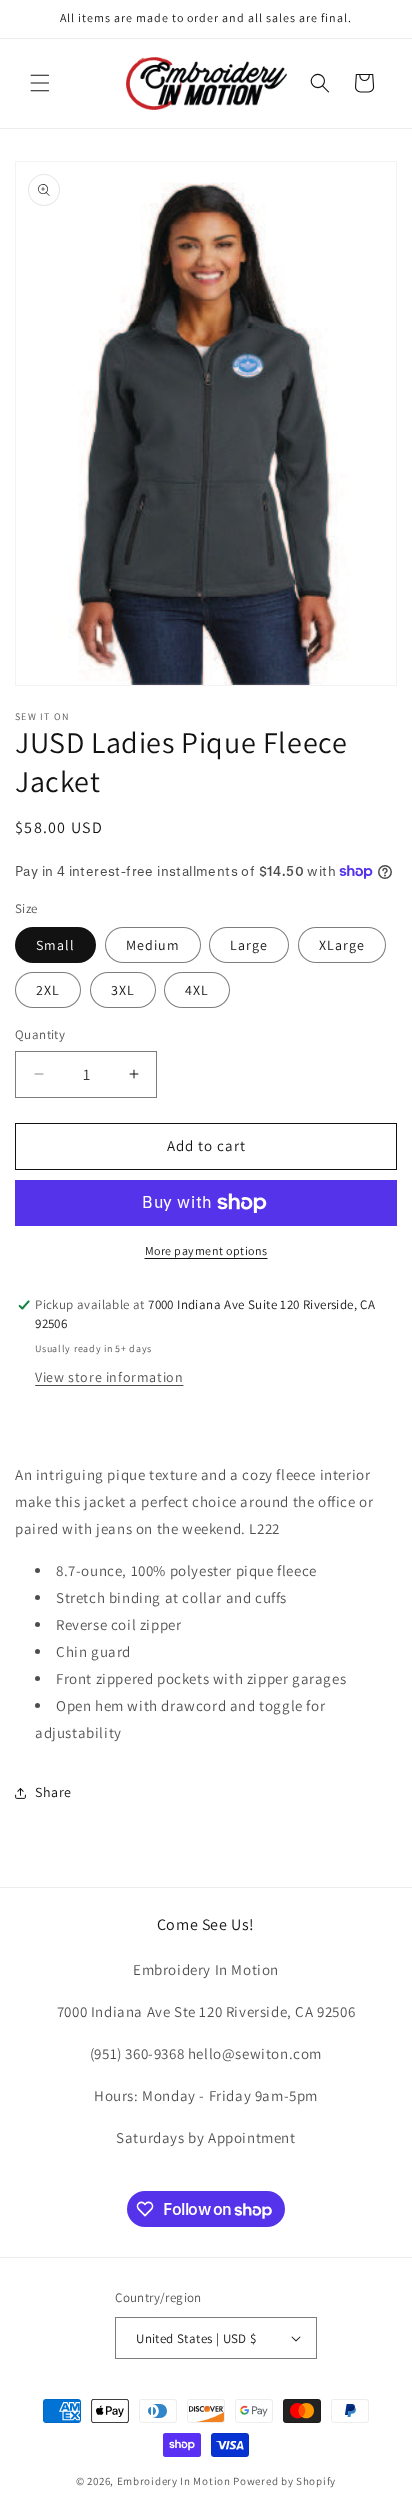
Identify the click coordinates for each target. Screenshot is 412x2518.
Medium (153, 945)
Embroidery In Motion (174, 2481)
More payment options (206, 1250)
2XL (48, 990)
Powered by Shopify (284, 2481)
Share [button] (53, 1792)
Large (249, 945)
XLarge (342, 945)
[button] (40, 83)
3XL (123, 990)
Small (55, 945)
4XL (197, 990)
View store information (109, 1377)
